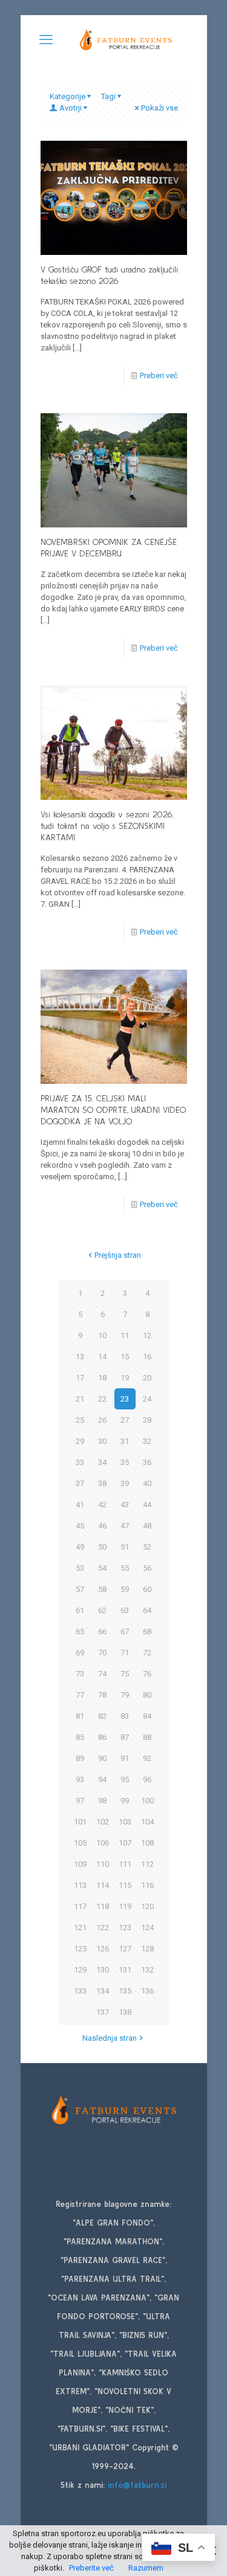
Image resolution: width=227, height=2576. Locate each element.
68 (147, 1631)
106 (103, 1843)
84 (147, 1716)
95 (125, 1779)
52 (147, 1547)
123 (125, 1927)
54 (102, 1568)
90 (102, 1758)
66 (102, 1631)
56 (147, 1568)
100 (147, 1801)
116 (147, 1885)
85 (80, 1737)
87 (125, 1737)
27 (125, 1420)
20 (147, 1378)
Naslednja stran (110, 2038)
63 (125, 1610)
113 (80, 1885)
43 (125, 1505)
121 (80, 1927)
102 (103, 1822)
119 (125, 1906)
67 (125, 1631)
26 (102, 1420)
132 (147, 1970)
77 (80, 1695)
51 (125, 1547)
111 (125, 1864)
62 (102, 1610)
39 (125, 1483)
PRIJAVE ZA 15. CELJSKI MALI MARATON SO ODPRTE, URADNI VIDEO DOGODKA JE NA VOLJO (113, 1110)
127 (125, 1949)
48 (147, 1526)
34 (102, 1462)
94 (102, 1779)
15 (125, 1357)
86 (102, 1737)
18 (102, 1378)
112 (147, 1864)
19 (125, 1378)
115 (125, 1885)
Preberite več (91, 2568)
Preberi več (159, 375)
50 (102, 1547)
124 (147, 1927)
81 (80, 1716)
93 (80, 1779)
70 (102, 1653)
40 (147, 1483)
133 (80, 1991)
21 (80, 1399)
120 (147, 1906)
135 (125, 1991)
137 (103, 2012)
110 (103, 1864)
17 (80, 1378)
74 (102, 1674)
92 (147, 1758)
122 (103, 1927)
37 (80, 1483)
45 (80, 1526)
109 (80, 1864)
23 (125, 1399)
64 (147, 1610)
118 (103, 1906)
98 (102, 1801)
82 (102, 1716)
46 (102, 1526)
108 (147, 1843)
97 (80, 1801)
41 (80, 1505)
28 (147, 1420)
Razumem (146, 2568)
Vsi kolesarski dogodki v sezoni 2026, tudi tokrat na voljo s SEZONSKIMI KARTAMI (107, 826)
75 (125, 1674)
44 (147, 1505)
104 (147, 1822)
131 (125, 1970)
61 (80, 1610)
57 (80, 1589)
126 (103, 1949)
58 (102, 1589)
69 (80, 1653)
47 (125, 1526)
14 (102, 1357)
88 (147, 1737)
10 (102, 1335)
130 (103, 1970)
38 (102, 1483)
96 (147, 1779)
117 (80, 1906)
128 (147, 1949)
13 (80, 1357)
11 (125, 1335)
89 (80, 1758)
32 (147, 1441)
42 (102, 1505)
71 (125, 1653)
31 (125, 1441)
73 (80, 1674)
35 (125, 1462)
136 (147, 1991)
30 (102, 1441)
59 (125, 1589)
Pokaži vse (160, 108)
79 (125, 1695)
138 (125, 2012)
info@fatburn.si (137, 2485)
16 (147, 1357)
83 (125, 1716)
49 (80, 1547)
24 (147, 1399)
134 (103, 1991)
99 (125, 1801)
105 (80, 1843)
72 (147, 1653)
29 (80, 1441)
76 (147, 1674)
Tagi (108, 96)
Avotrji (71, 108)
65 (80, 1631)
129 (80, 1970)
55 (125, 1568)
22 (102, 1399)
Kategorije (67, 96)
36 (147, 1462)
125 (80, 1949)
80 (147, 1695)
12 (147, 1335)
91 (125, 1758)
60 (147, 1589)
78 (102, 1695)
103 (125, 1822)
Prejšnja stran (118, 1255)
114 (103, 1885)
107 (125, 1843)
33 (80, 1462)
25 (80, 1420)
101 (80, 1822)
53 (80, 1568)
